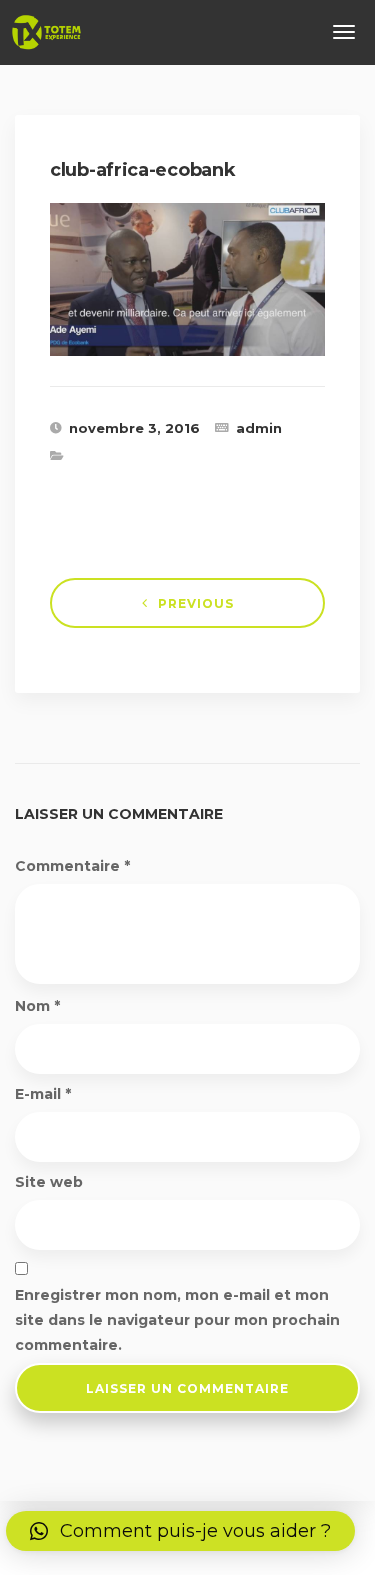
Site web (49, 1182)
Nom (37, 1006)
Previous (196, 603)
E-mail (43, 1094)
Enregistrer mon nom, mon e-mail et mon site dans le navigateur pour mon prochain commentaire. (177, 1320)
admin (259, 428)
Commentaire (72, 866)
